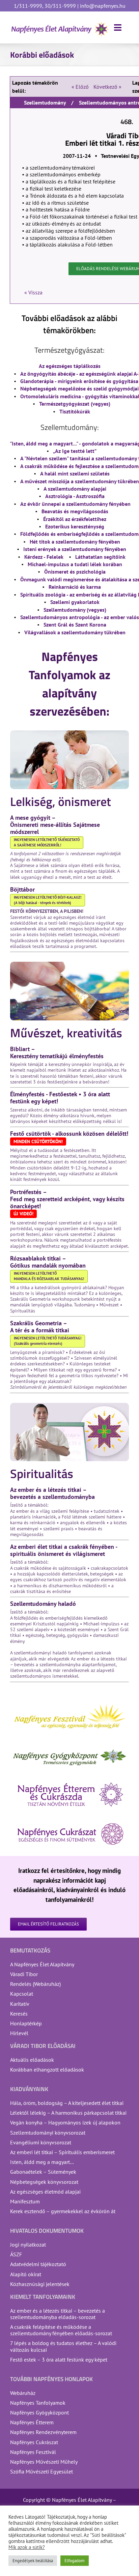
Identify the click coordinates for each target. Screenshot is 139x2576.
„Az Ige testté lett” (75, 451)
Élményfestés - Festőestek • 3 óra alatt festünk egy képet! (60, 1098)
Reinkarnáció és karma (75, 587)
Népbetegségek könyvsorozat (44, 2182)
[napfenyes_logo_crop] (60, 24)
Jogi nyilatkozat (28, 2245)
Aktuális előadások (32, 2060)
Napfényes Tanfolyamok (38, 2403)
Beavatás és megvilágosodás (75, 511)
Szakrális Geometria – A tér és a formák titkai (40, 1327)
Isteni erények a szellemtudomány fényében (75, 549)
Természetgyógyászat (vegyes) (75, 404)
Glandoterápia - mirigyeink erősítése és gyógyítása (79, 381)
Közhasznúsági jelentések (40, 2284)
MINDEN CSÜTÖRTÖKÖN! (38, 1141)
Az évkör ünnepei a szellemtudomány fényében (75, 504)
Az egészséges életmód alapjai (45, 2192)
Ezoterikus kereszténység (75, 526)
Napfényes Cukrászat (34, 2442)
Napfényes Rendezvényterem (43, 2432)
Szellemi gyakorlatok (75, 602)
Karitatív (20, 2004)
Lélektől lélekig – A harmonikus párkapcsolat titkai (68, 2113)
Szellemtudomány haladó (43, 1604)
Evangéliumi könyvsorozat (41, 2142)
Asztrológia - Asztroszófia (75, 496)
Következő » (107, 87)
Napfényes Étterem (32, 2422)
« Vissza (33, 292)
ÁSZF (16, 2254)
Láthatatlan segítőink (100, 557)
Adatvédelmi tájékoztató (38, 2264)
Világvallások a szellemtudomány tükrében (75, 632)
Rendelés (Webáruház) (35, 1984)
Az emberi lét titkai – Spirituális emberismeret (62, 2152)
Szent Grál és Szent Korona (75, 625)
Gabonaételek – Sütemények (43, 2172)
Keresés (19, 2014)
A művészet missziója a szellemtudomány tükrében (80, 481)
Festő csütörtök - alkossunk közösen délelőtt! (69, 1134)
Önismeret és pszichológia (75, 572)
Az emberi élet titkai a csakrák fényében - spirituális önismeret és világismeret (64, 1550)
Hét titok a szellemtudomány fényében (75, 542)
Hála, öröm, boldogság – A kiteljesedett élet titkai (67, 2103)
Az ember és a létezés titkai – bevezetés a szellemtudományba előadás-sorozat (58, 2314)
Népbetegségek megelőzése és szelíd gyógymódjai (79, 388)
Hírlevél (19, 2033)
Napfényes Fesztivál (33, 2452)
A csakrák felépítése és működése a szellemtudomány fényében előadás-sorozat (61, 2330)
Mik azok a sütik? (27, 2547)
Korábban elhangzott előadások (47, 2070)
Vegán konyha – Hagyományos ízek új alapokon (65, 2122)
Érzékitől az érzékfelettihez (75, 519)
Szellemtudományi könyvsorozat (48, 2133)
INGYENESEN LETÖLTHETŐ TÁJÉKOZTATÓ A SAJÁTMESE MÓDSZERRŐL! (47, 842)
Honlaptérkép (26, 2023)
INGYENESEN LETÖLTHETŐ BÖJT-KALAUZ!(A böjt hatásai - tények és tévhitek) (48, 900)
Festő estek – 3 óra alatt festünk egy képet (59, 2360)
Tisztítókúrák (75, 411)
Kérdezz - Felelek (44, 557)
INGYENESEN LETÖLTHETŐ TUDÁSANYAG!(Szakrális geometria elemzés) (48, 1341)
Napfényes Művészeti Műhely (44, 2462)
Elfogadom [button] (75, 2561)
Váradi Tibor (24, 1974)
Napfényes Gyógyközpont (39, 2412)
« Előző (80, 87)
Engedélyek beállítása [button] (33, 2561)
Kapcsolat (22, 1994)
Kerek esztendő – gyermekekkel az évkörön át (63, 2211)
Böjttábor (22, 889)
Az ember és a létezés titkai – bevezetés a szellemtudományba (52, 1493)
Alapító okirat (26, 2274)
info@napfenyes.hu (102, 6)
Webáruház (23, 2393)
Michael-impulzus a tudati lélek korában (75, 564)
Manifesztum (25, 2201)
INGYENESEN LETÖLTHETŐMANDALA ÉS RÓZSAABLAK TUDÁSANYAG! (49, 1276)
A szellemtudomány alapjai (75, 489)
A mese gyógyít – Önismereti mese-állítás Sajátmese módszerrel (55, 825)
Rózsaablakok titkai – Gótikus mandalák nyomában (48, 1262)
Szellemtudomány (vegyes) (75, 610)
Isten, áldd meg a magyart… (42, 2162)
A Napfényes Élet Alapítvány (42, 1964)
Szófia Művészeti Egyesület (41, 2471)
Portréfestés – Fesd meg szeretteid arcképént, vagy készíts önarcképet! (67, 1199)
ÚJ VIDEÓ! (23, 1214)
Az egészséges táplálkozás (70, 366)
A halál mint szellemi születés (75, 473)
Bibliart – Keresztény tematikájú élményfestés (57, 1052)
